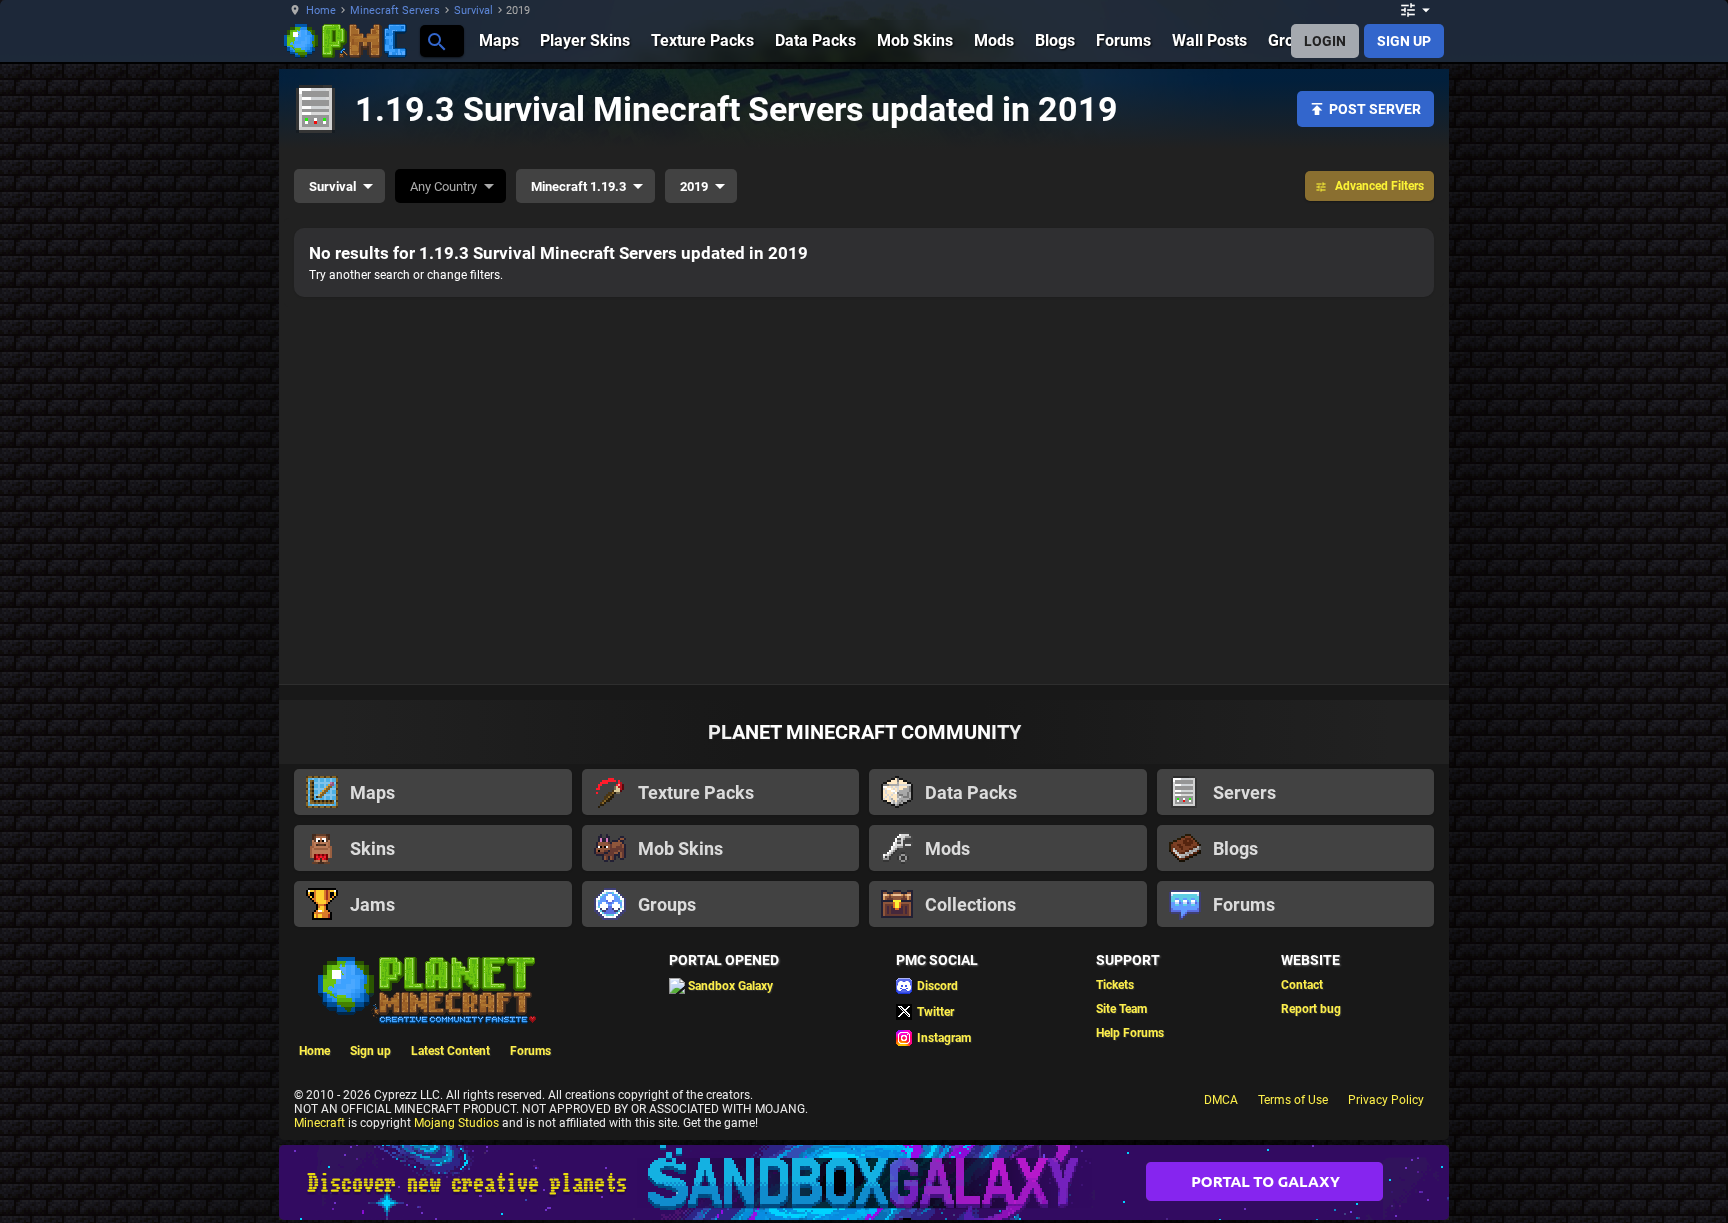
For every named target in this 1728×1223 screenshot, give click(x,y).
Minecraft (319, 1123)
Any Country (443, 186)
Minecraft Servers (395, 10)
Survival (473, 10)
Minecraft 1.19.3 (578, 186)
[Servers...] (435, 40)
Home (321, 10)
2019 (694, 186)
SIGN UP (1404, 41)
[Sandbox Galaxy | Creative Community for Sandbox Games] (864, 1182)
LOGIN (1325, 41)
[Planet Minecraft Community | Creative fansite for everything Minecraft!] (425, 988)
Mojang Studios (456, 1123)
